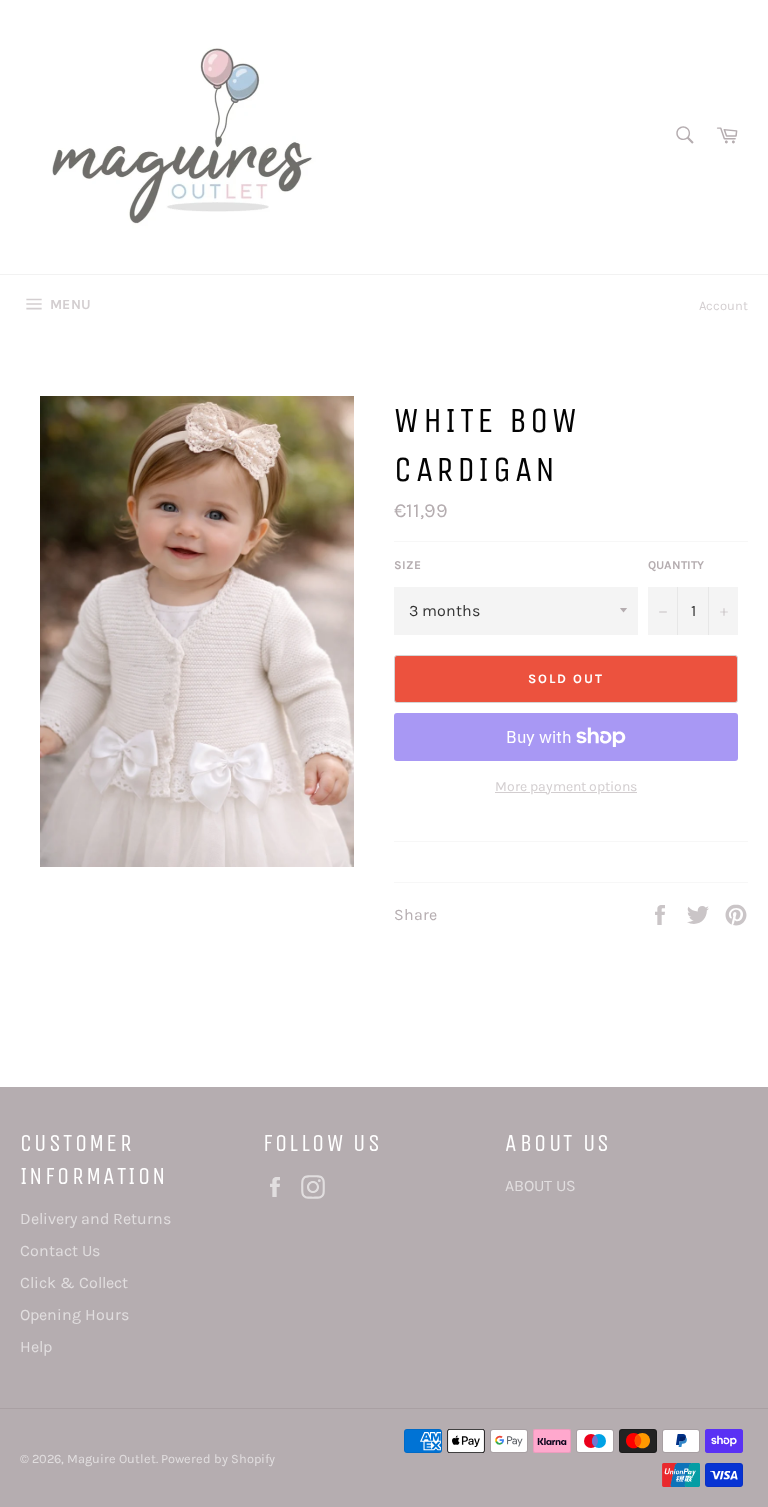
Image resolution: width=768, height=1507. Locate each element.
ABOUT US (540, 1185)
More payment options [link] (566, 786)
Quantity (676, 565)
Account (723, 305)
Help (36, 1346)
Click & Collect (74, 1282)
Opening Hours (74, 1314)
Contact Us (60, 1250)
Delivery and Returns (95, 1218)
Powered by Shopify (218, 1458)
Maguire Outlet (111, 1458)
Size (407, 565)
